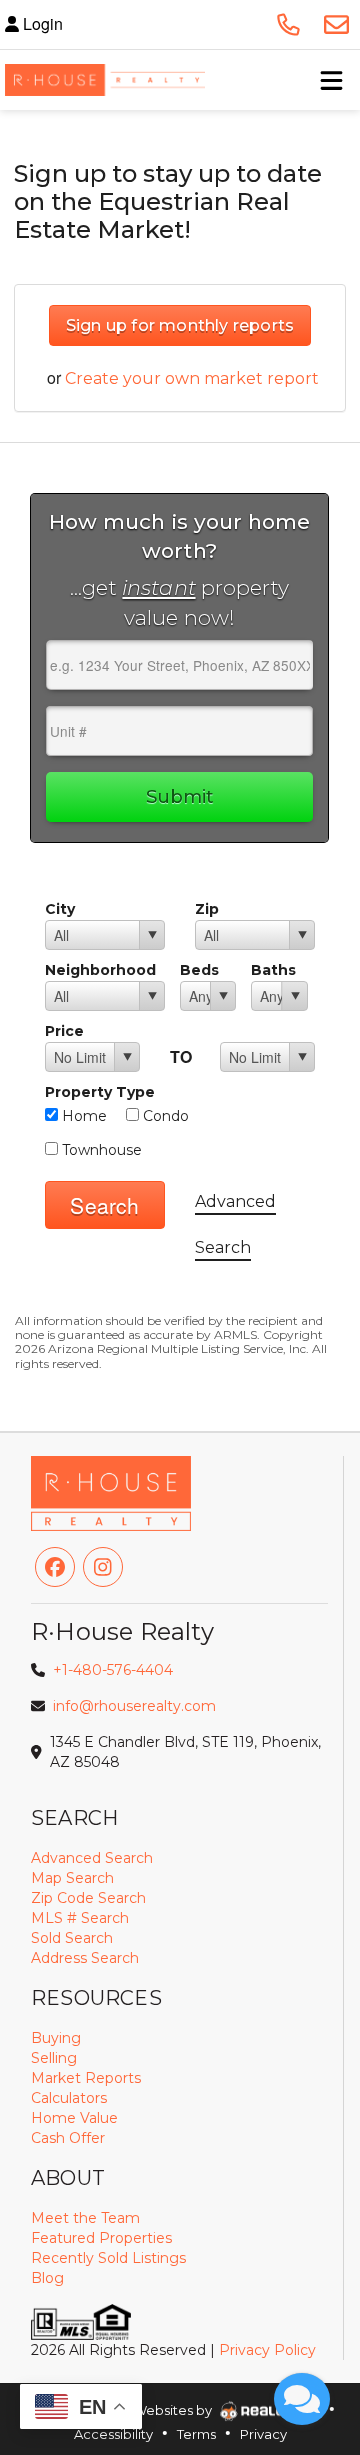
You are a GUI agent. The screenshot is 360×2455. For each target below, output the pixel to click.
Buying (56, 2038)
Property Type (100, 1092)
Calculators (69, 2098)
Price (64, 1031)
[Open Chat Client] (302, 2399)
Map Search (72, 1878)
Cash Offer (68, 2138)
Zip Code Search (88, 1898)
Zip (207, 909)
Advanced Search (92, 1858)
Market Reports (86, 2078)
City (60, 909)
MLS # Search (80, 1918)
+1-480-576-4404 (113, 1670)
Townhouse (100, 1150)
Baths (273, 970)
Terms (196, 2434)
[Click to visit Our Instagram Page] (103, 1567)
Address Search (85, 1958)
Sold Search (72, 1938)
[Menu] (331, 80)
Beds (199, 970)
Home (82, 1116)
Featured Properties (101, 2238)
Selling (54, 2058)
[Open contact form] (336, 24)
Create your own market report (192, 378)
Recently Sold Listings (108, 2258)
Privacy (263, 2434)
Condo (164, 1116)
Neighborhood (100, 970)
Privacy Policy (267, 2350)
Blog (47, 2278)
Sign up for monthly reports (180, 325)
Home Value (74, 2118)
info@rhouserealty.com (134, 1706)
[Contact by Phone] (288, 24)
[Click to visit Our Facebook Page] (55, 1567)
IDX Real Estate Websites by (123, 2410)
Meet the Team (85, 2218)
